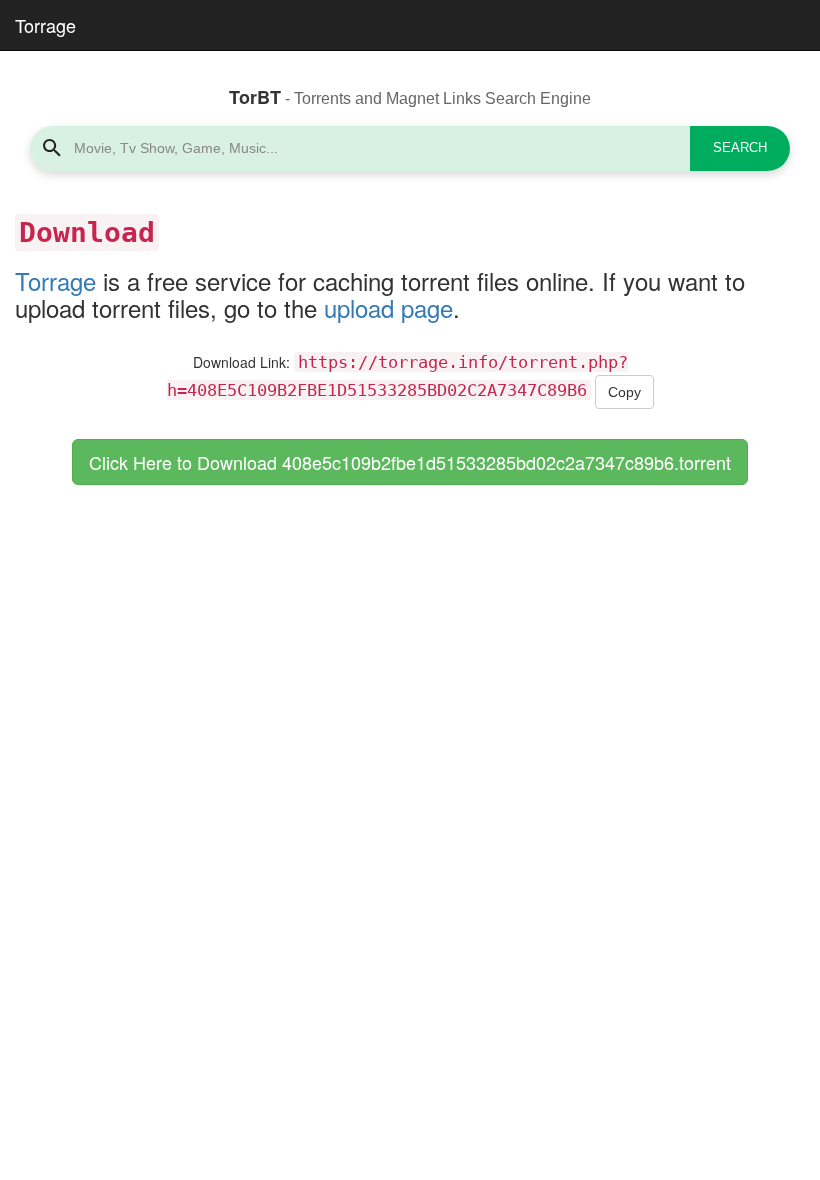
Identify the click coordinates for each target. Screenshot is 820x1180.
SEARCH (740, 147)
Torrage (45, 25)
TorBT (255, 97)
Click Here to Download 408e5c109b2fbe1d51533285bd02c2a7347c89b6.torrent (410, 462)
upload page (388, 307)
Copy (624, 392)
